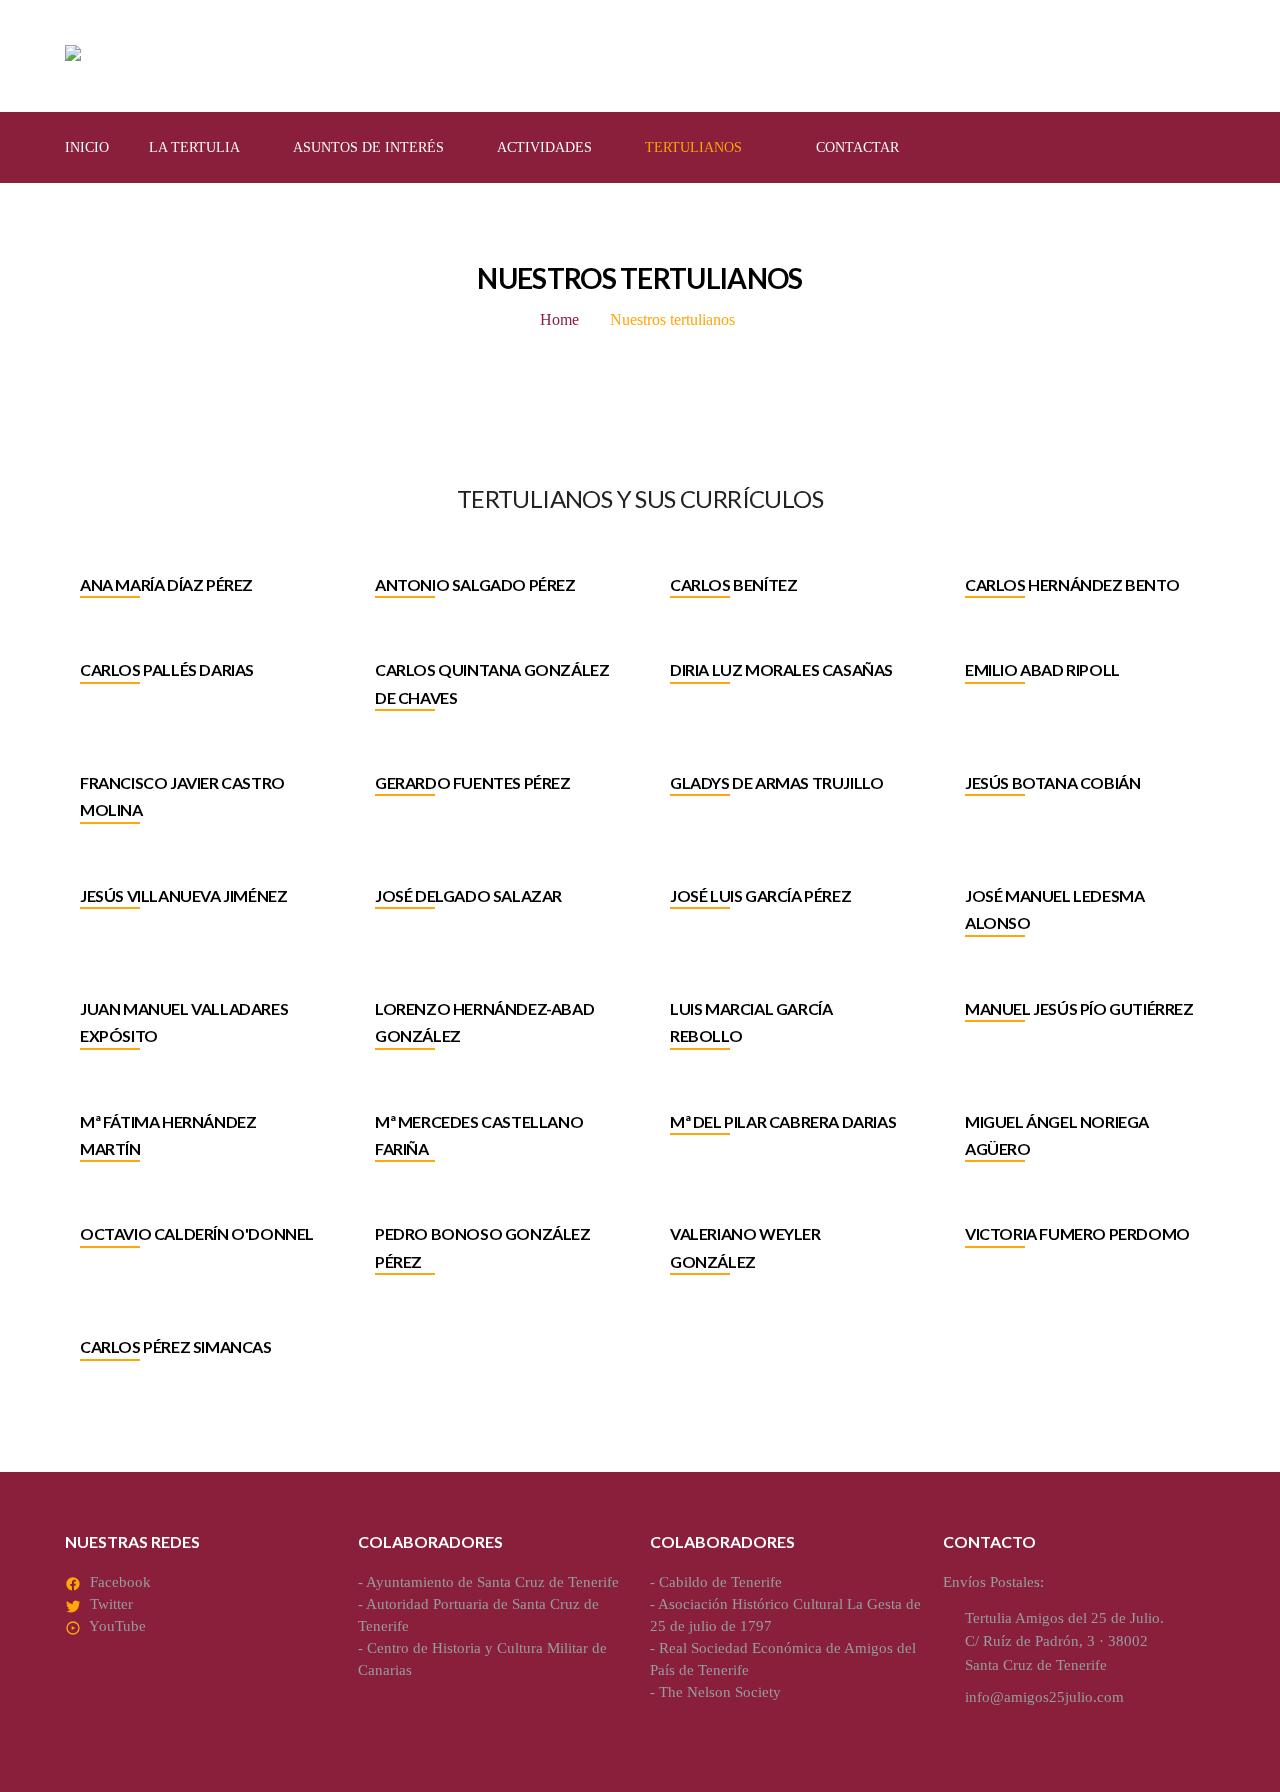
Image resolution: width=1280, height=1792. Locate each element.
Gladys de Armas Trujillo (776, 782)
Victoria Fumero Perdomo (1077, 1233)
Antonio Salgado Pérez (475, 584)
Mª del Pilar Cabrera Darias (783, 1121)
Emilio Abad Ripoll (1042, 669)
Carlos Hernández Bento (1072, 584)
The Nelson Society (720, 1692)
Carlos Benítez (733, 584)
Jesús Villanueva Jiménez (183, 895)
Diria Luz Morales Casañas (781, 669)
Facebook (120, 1582)
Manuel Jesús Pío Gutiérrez (1079, 1008)
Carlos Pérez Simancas (176, 1346)
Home (559, 319)
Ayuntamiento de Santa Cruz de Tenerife (492, 1582)
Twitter (111, 1604)
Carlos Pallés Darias (167, 669)
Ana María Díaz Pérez (166, 584)
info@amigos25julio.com (1044, 1697)
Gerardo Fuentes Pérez (473, 782)
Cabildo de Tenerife (720, 1582)
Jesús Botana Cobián (1052, 782)
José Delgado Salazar (468, 895)
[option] (197, 596)
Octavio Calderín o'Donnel (197, 1233)
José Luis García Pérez (760, 895)
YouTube (117, 1626)
